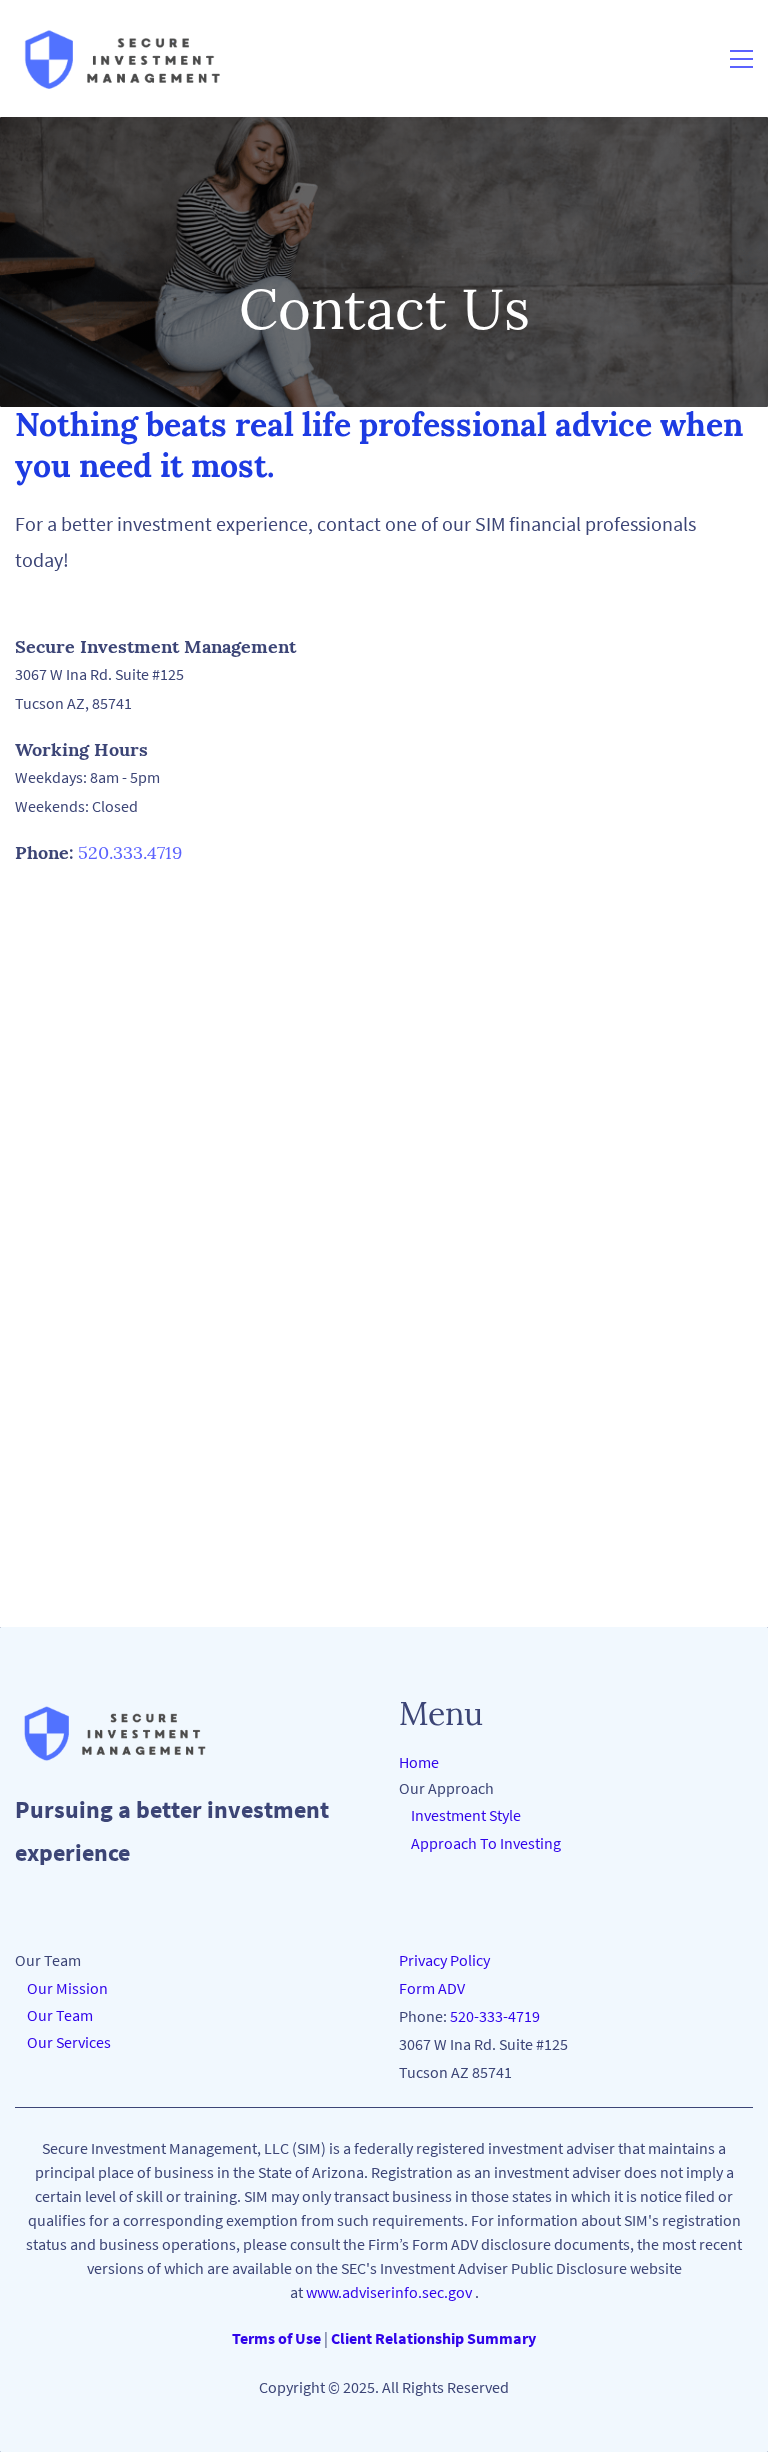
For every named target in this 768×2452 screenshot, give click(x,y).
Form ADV (432, 1988)
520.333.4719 (130, 852)
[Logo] (122, 58)
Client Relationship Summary (433, 2338)
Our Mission (64, 1988)
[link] (115, 1711)
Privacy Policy (444, 1960)
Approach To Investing (486, 1843)
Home (419, 1762)
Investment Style (463, 1815)
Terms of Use (276, 2338)
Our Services (63, 2042)
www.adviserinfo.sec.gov (389, 2292)
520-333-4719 (495, 2016)
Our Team (54, 2015)
